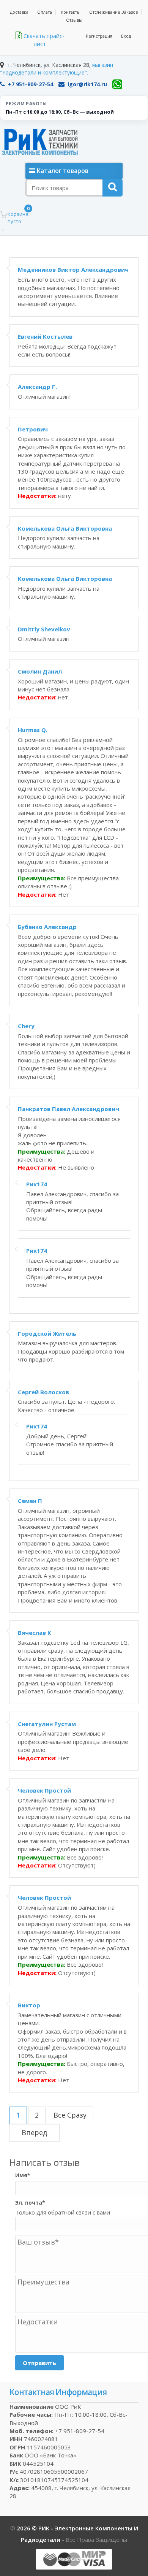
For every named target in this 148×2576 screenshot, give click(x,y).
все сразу (70, 2115)
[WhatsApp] (117, 84)
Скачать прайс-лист (43, 40)
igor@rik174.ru (87, 84)
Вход (126, 36)
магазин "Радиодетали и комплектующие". (57, 69)
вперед (34, 2132)
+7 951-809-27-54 (31, 84)
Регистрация (99, 36)
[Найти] (113, 188)
